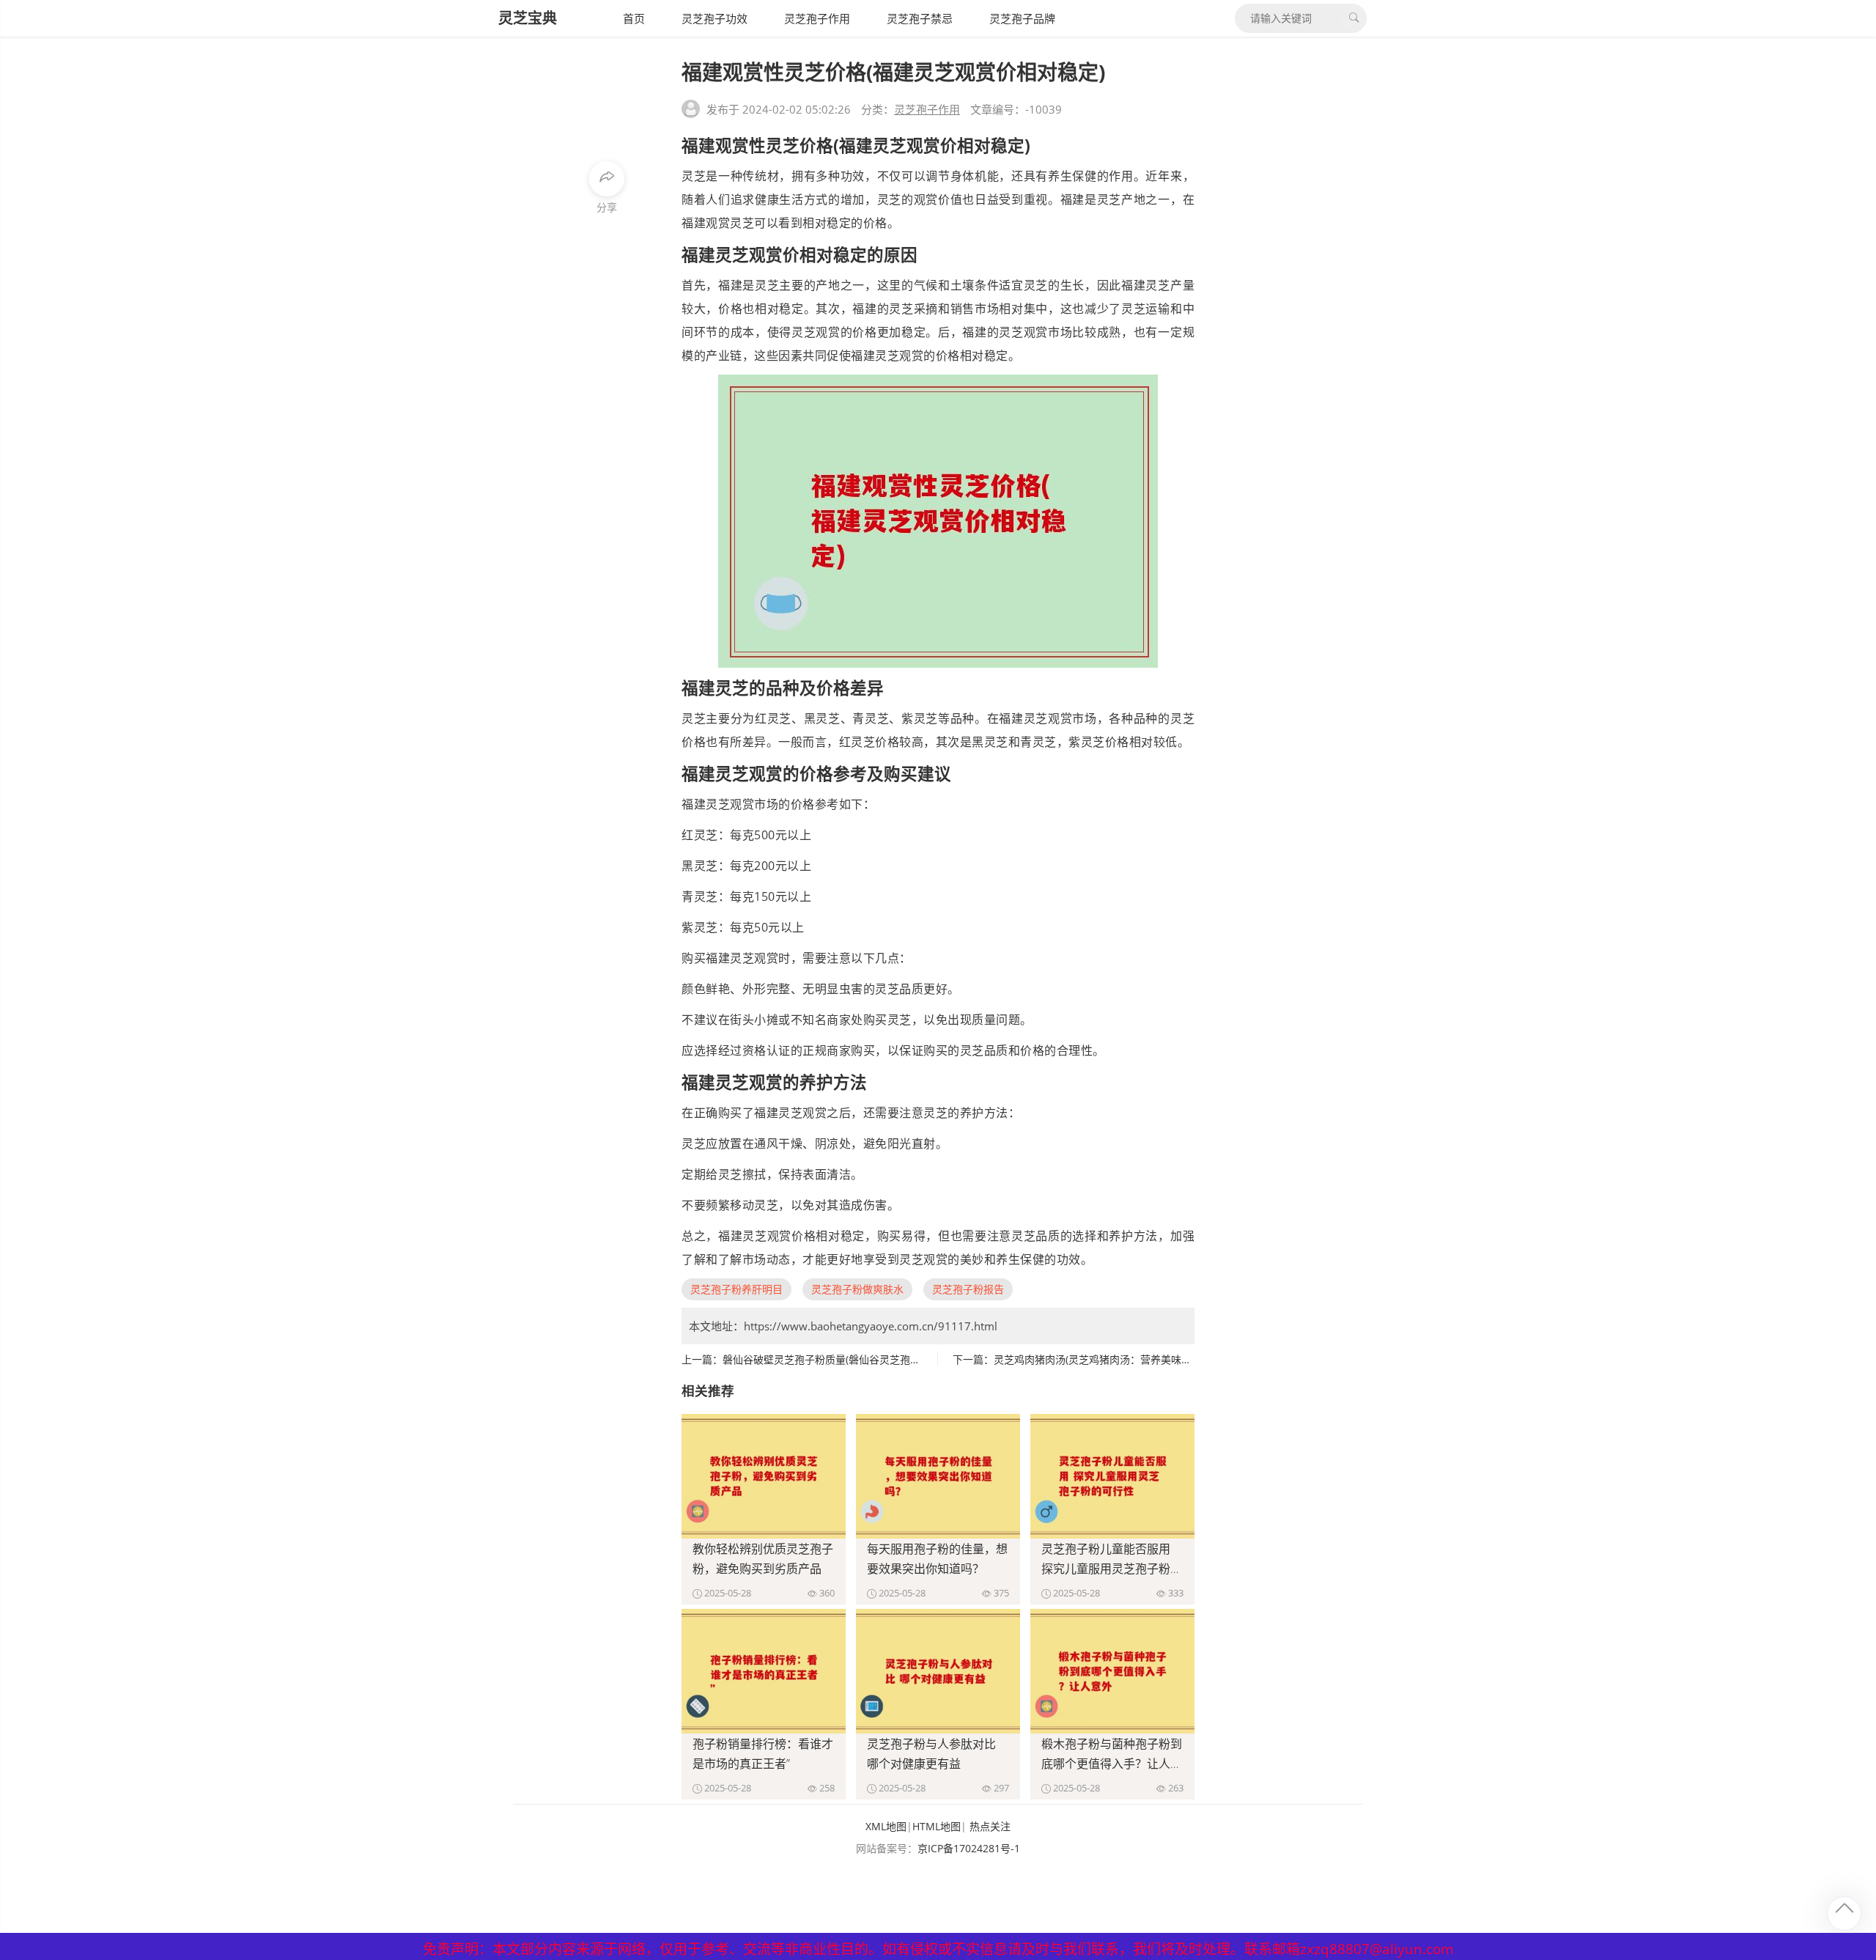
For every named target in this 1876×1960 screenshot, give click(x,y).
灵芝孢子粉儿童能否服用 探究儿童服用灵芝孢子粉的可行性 (1112, 1569)
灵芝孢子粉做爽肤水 (857, 1289)
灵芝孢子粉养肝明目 (736, 1289)
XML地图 (886, 1826)
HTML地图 (937, 1826)
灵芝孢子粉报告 (968, 1289)
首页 (634, 18)
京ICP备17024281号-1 (969, 1848)
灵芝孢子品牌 (1022, 18)
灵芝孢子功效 (714, 18)
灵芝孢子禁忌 (920, 18)
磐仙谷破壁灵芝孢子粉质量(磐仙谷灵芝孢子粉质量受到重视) (859, 1359)
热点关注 (990, 1826)
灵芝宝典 (528, 18)
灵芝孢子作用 (817, 18)
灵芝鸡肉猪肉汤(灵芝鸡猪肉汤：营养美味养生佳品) (1109, 1359)
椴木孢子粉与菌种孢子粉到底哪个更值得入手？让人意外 (1112, 1764)
